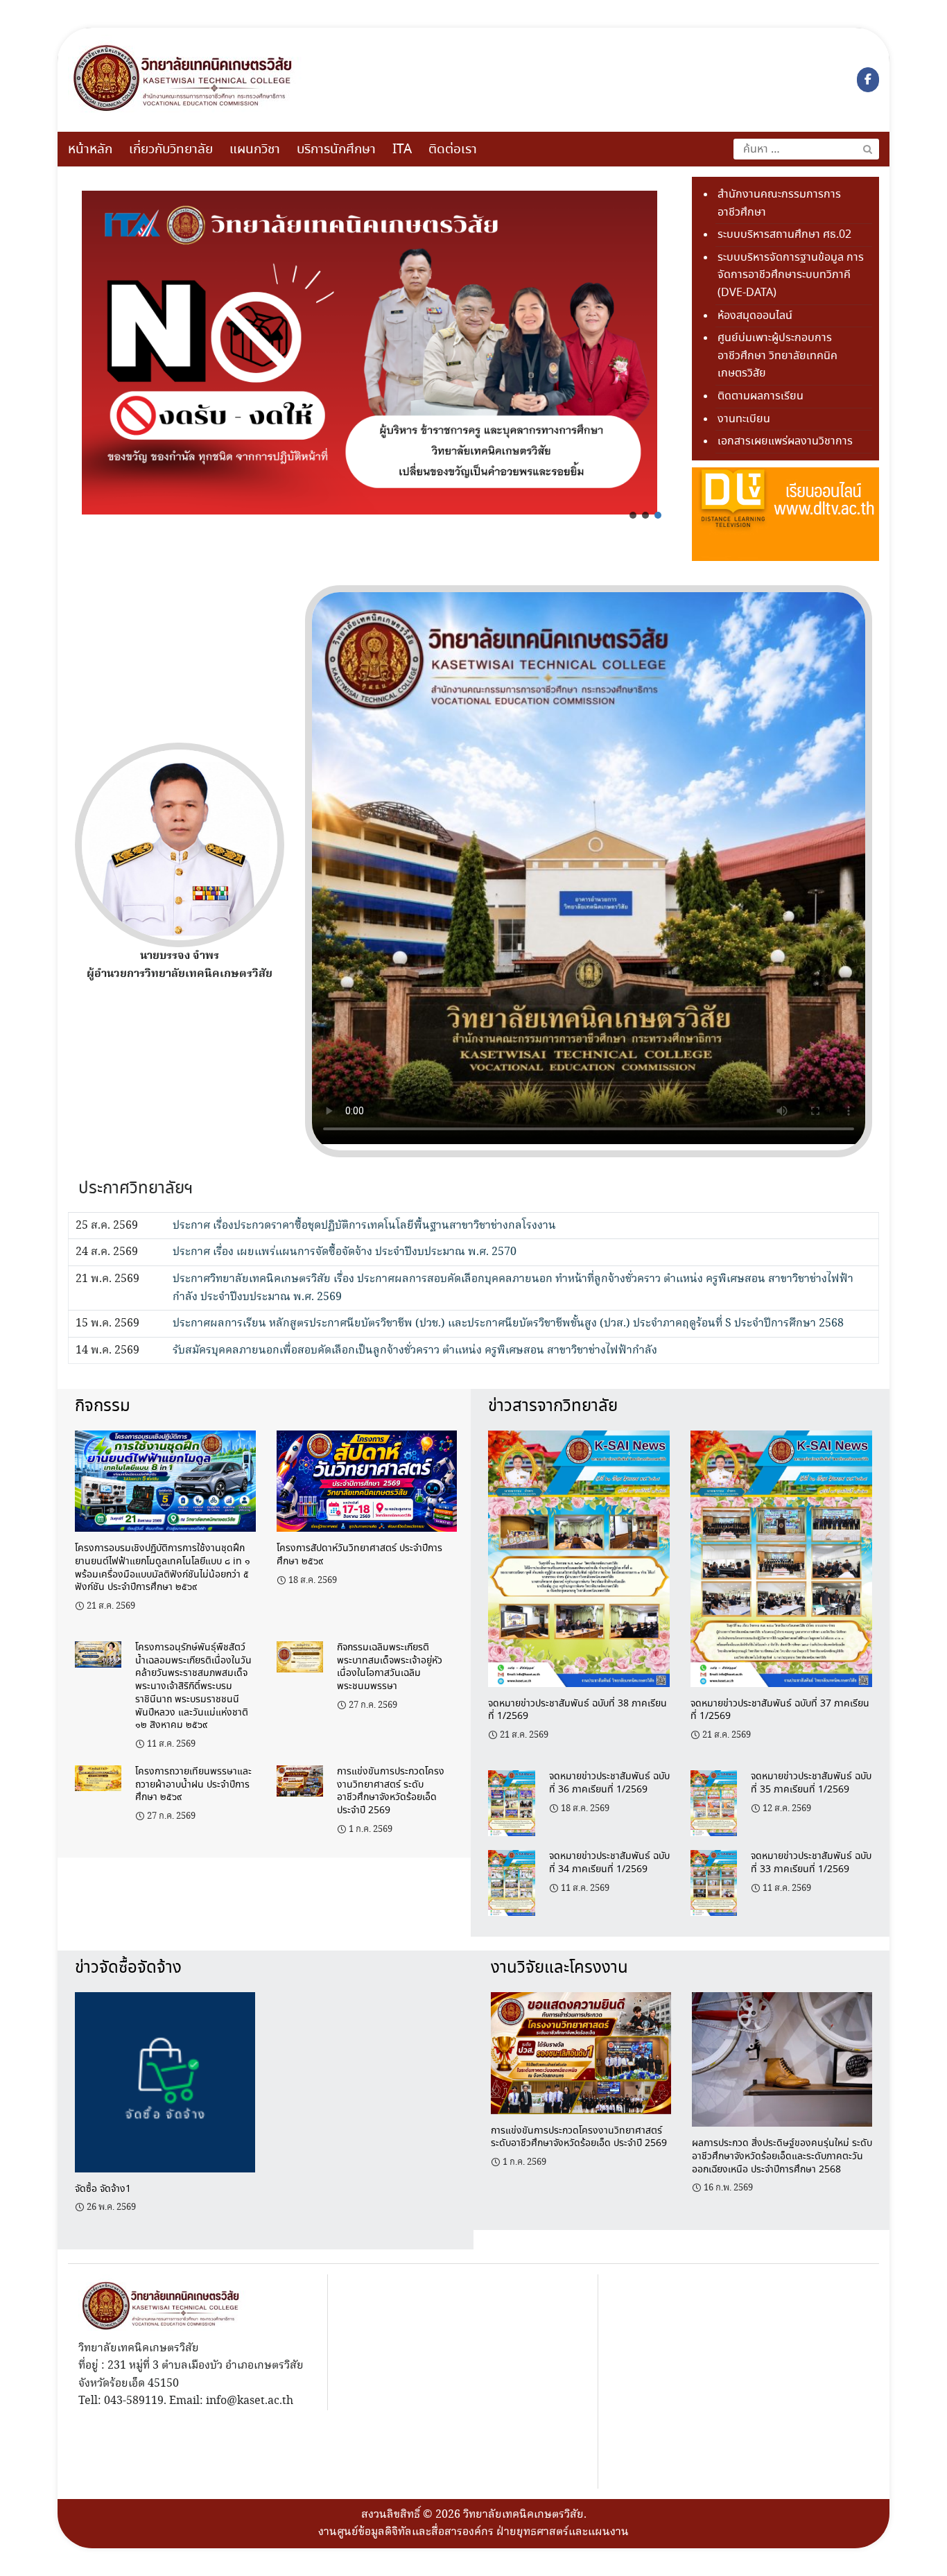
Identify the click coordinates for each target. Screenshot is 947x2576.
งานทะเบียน (744, 419)
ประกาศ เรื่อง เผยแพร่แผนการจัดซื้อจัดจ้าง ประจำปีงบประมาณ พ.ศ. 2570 (345, 1252)
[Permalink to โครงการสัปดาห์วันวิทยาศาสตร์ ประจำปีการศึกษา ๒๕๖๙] (367, 1479)
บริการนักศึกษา (336, 150)
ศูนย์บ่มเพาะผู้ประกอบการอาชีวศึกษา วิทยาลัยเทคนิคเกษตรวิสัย (777, 356)
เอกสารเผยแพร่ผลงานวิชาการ (785, 441)
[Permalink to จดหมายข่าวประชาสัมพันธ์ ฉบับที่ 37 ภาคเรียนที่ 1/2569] (781, 1557)
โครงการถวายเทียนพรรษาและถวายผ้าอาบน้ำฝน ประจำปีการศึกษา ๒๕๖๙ (193, 1784)
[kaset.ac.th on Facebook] (868, 80)
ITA (402, 150)
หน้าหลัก (90, 150)
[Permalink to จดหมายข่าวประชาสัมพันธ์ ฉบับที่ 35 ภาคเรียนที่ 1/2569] (714, 1802)
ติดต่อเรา (453, 150)
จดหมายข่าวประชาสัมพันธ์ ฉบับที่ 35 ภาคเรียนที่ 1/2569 (811, 1783)
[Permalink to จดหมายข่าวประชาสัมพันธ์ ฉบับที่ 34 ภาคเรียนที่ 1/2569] (511, 1882)
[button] (633, 515)
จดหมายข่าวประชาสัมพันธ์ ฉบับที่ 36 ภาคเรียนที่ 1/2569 (609, 1783)
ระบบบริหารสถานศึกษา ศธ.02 (784, 235)
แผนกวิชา (255, 150)
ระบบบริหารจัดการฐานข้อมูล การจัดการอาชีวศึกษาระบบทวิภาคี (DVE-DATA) (791, 275)
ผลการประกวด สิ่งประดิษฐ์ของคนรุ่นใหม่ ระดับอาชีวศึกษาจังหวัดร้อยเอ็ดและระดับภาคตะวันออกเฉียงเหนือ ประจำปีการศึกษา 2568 (782, 2156)
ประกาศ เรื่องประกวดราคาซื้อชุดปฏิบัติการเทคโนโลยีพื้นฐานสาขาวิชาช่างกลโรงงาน (364, 1226)
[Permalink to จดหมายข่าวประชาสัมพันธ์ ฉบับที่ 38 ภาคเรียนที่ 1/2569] (579, 1557)
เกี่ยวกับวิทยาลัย (171, 150)
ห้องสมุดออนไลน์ (755, 316)
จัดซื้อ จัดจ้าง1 (103, 2189)
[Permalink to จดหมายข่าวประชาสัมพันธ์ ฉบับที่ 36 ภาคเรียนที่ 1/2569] (511, 1802)
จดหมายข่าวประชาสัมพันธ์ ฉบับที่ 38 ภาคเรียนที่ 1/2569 (577, 1710)
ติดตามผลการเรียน (761, 396)
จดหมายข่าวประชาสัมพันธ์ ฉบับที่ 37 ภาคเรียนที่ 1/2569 (780, 1710)
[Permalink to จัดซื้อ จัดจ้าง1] (165, 2081)
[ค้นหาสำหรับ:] (806, 149)
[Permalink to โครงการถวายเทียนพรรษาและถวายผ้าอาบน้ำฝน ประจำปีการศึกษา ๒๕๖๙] (98, 1777)
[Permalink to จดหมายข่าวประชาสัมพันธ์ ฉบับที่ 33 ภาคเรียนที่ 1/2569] (714, 1882)
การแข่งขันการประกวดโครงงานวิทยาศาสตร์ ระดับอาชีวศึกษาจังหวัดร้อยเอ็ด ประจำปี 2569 (391, 1791)
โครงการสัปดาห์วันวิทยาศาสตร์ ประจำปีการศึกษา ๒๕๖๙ (359, 1555)
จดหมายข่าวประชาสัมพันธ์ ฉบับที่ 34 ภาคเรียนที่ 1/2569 (609, 1863)
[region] (370, 353)
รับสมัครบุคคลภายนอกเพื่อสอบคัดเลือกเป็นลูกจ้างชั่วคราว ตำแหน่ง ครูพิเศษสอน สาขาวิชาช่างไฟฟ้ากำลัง (415, 1350)
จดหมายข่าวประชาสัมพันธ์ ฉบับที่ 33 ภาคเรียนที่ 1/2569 (811, 1863)
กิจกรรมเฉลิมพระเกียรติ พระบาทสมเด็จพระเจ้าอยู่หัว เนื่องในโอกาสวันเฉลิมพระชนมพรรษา (390, 1667)
